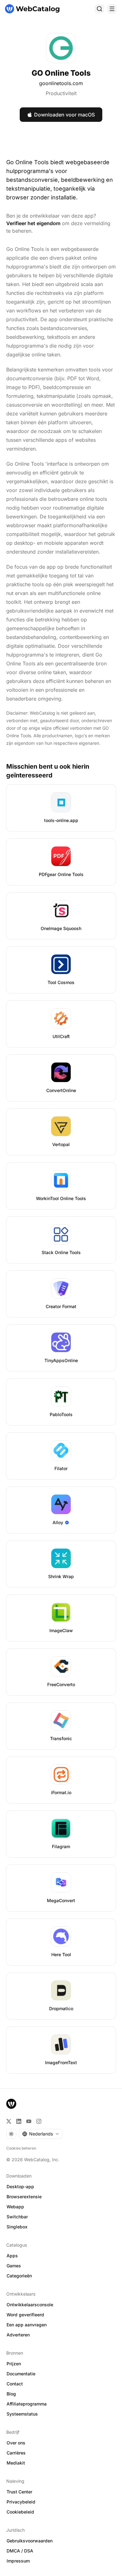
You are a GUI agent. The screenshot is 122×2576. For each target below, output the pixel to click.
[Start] (32, 9)
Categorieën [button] (19, 2276)
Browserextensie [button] (24, 2197)
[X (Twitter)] (9, 2121)
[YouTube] (29, 2121)
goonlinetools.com (61, 83)
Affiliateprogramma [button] (27, 2404)
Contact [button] (15, 2384)
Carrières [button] (16, 2453)
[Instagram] (39, 2121)
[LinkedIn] (19, 2121)
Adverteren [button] (18, 2335)
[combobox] (41, 2134)
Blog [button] (11, 2394)
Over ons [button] (16, 2443)
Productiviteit (61, 93)
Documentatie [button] (21, 2374)
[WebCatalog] (11, 2104)
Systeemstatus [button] (22, 2414)
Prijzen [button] (14, 2364)
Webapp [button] (15, 2207)
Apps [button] (12, 2256)
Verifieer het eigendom (33, 223)
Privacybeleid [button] (21, 2502)
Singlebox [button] (17, 2227)
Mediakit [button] (16, 2463)
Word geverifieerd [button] (25, 2315)
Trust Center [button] (19, 2492)
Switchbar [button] (17, 2217)
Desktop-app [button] (20, 2186)
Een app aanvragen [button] (27, 2325)
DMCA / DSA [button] (20, 2551)
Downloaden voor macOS (64, 115)
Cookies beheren (21, 2148)
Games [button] (14, 2266)
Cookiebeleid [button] (20, 2512)
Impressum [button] (18, 2561)
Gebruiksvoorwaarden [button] (30, 2541)
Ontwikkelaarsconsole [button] (30, 2305)
